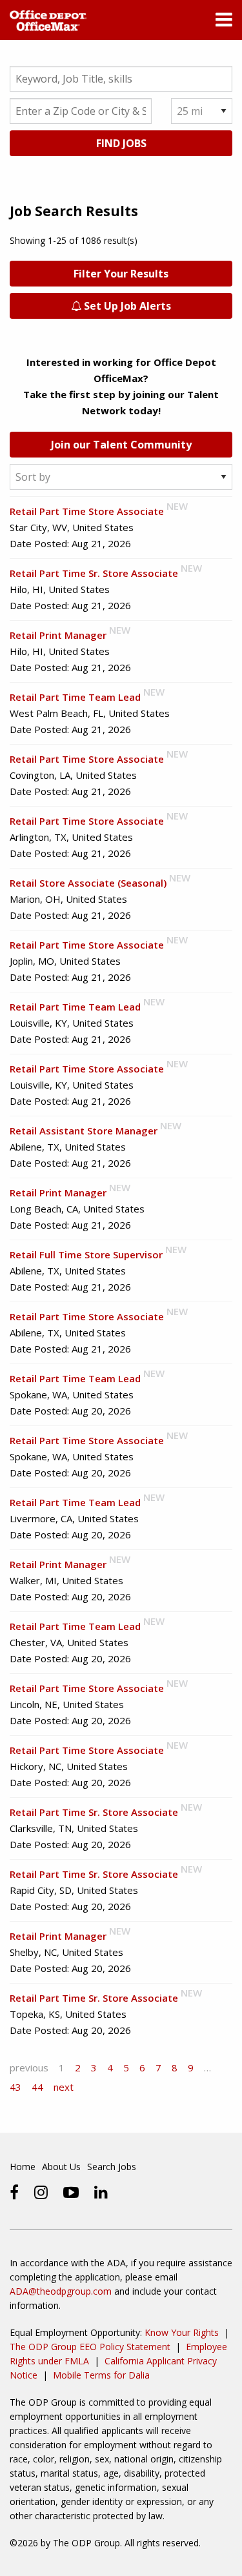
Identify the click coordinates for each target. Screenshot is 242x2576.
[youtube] (71, 2192)
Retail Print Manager (58, 635)
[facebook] (14, 2192)
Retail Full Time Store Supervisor (86, 1254)
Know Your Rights (182, 2332)
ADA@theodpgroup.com (61, 2291)
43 (15, 2087)
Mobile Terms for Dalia (101, 2375)
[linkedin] (101, 2192)
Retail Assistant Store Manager (84, 1131)
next (64, 2087)
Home (23, 2167)
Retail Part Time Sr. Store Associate (94, 573)
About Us (61, 2167)
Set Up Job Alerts (126, 306)
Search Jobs (112, 2167)
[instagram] (41, 2192)
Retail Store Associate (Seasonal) (88, 883)
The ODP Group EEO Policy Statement (90, 2347)
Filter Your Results (121, 274)
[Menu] (224, 23)
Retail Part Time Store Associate (87, 511)
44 (37, 2087)
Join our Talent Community (121, 445)
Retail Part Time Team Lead (75, 697)
